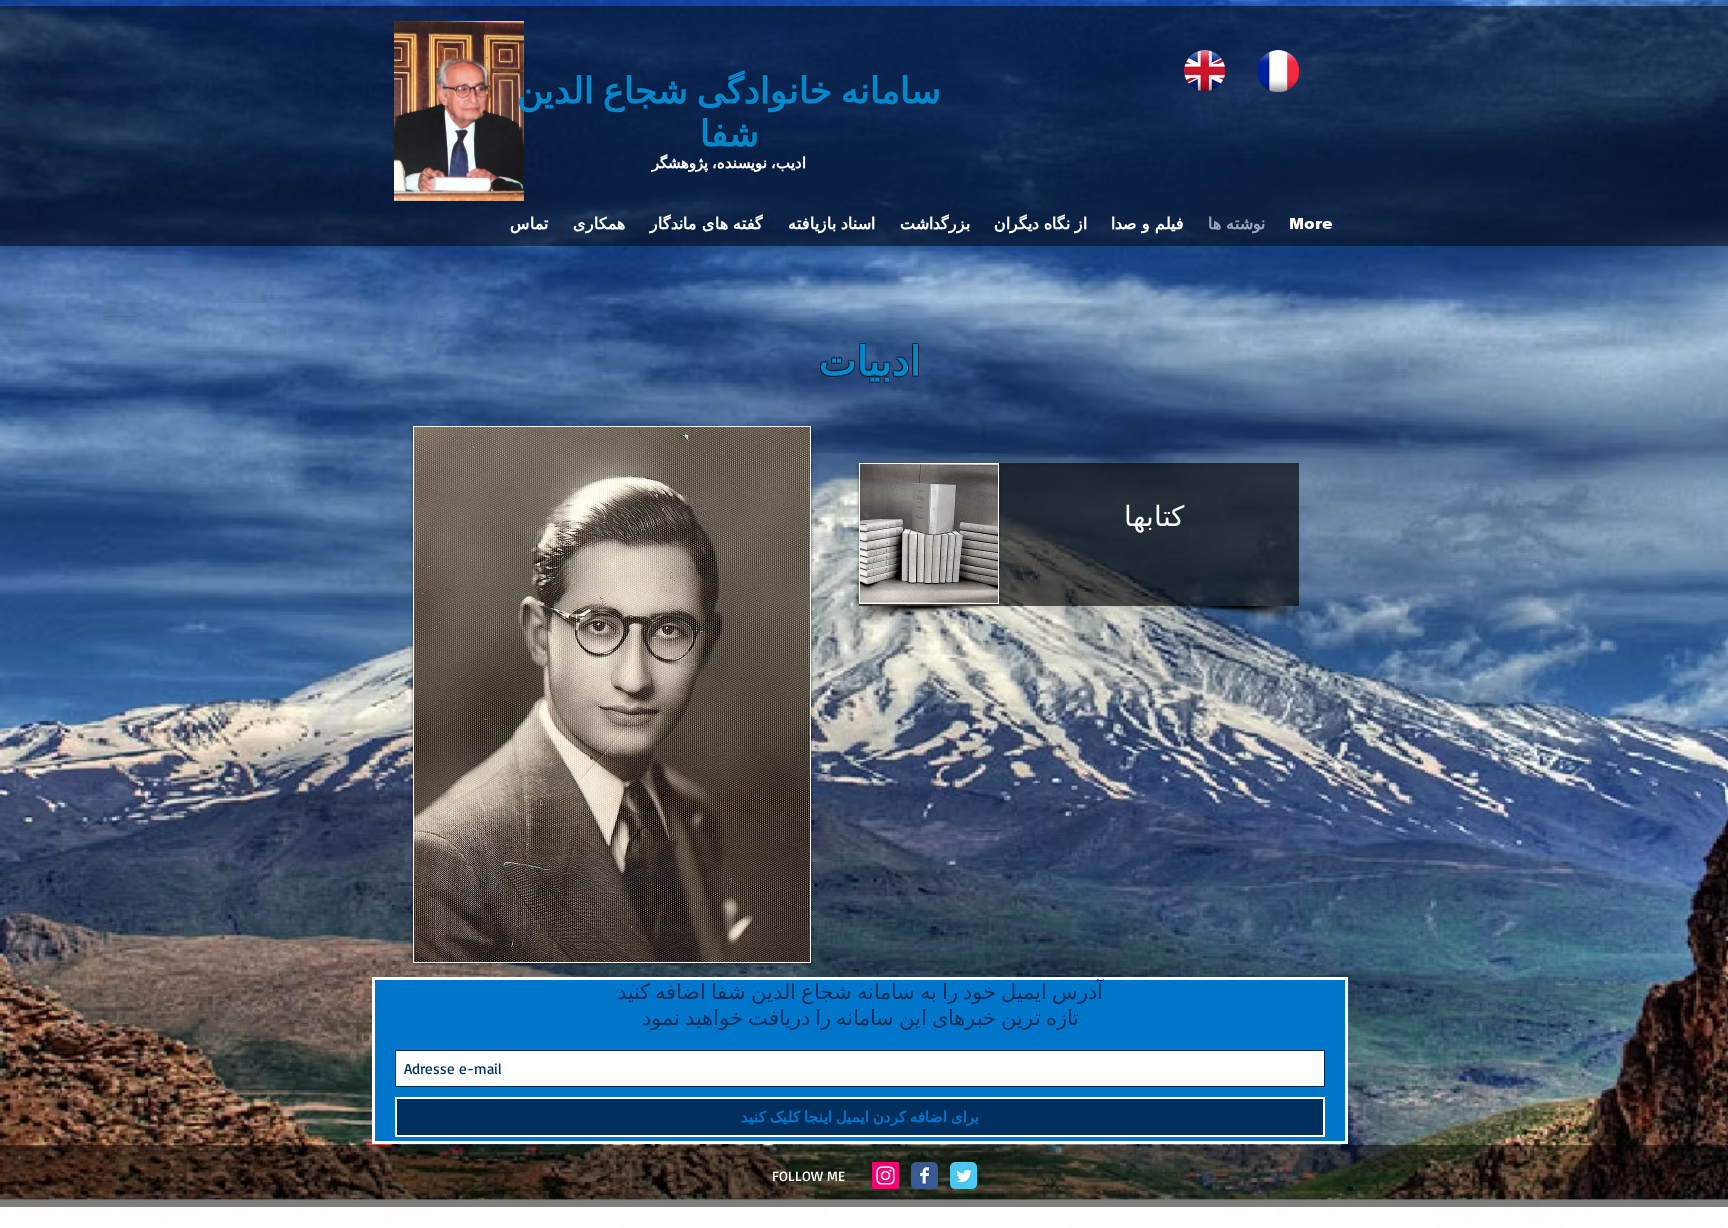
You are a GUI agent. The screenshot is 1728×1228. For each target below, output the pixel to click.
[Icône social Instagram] (885, 1175)
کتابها (1154, 514)
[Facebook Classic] (924, 1175)
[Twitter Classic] (963, 1175)
